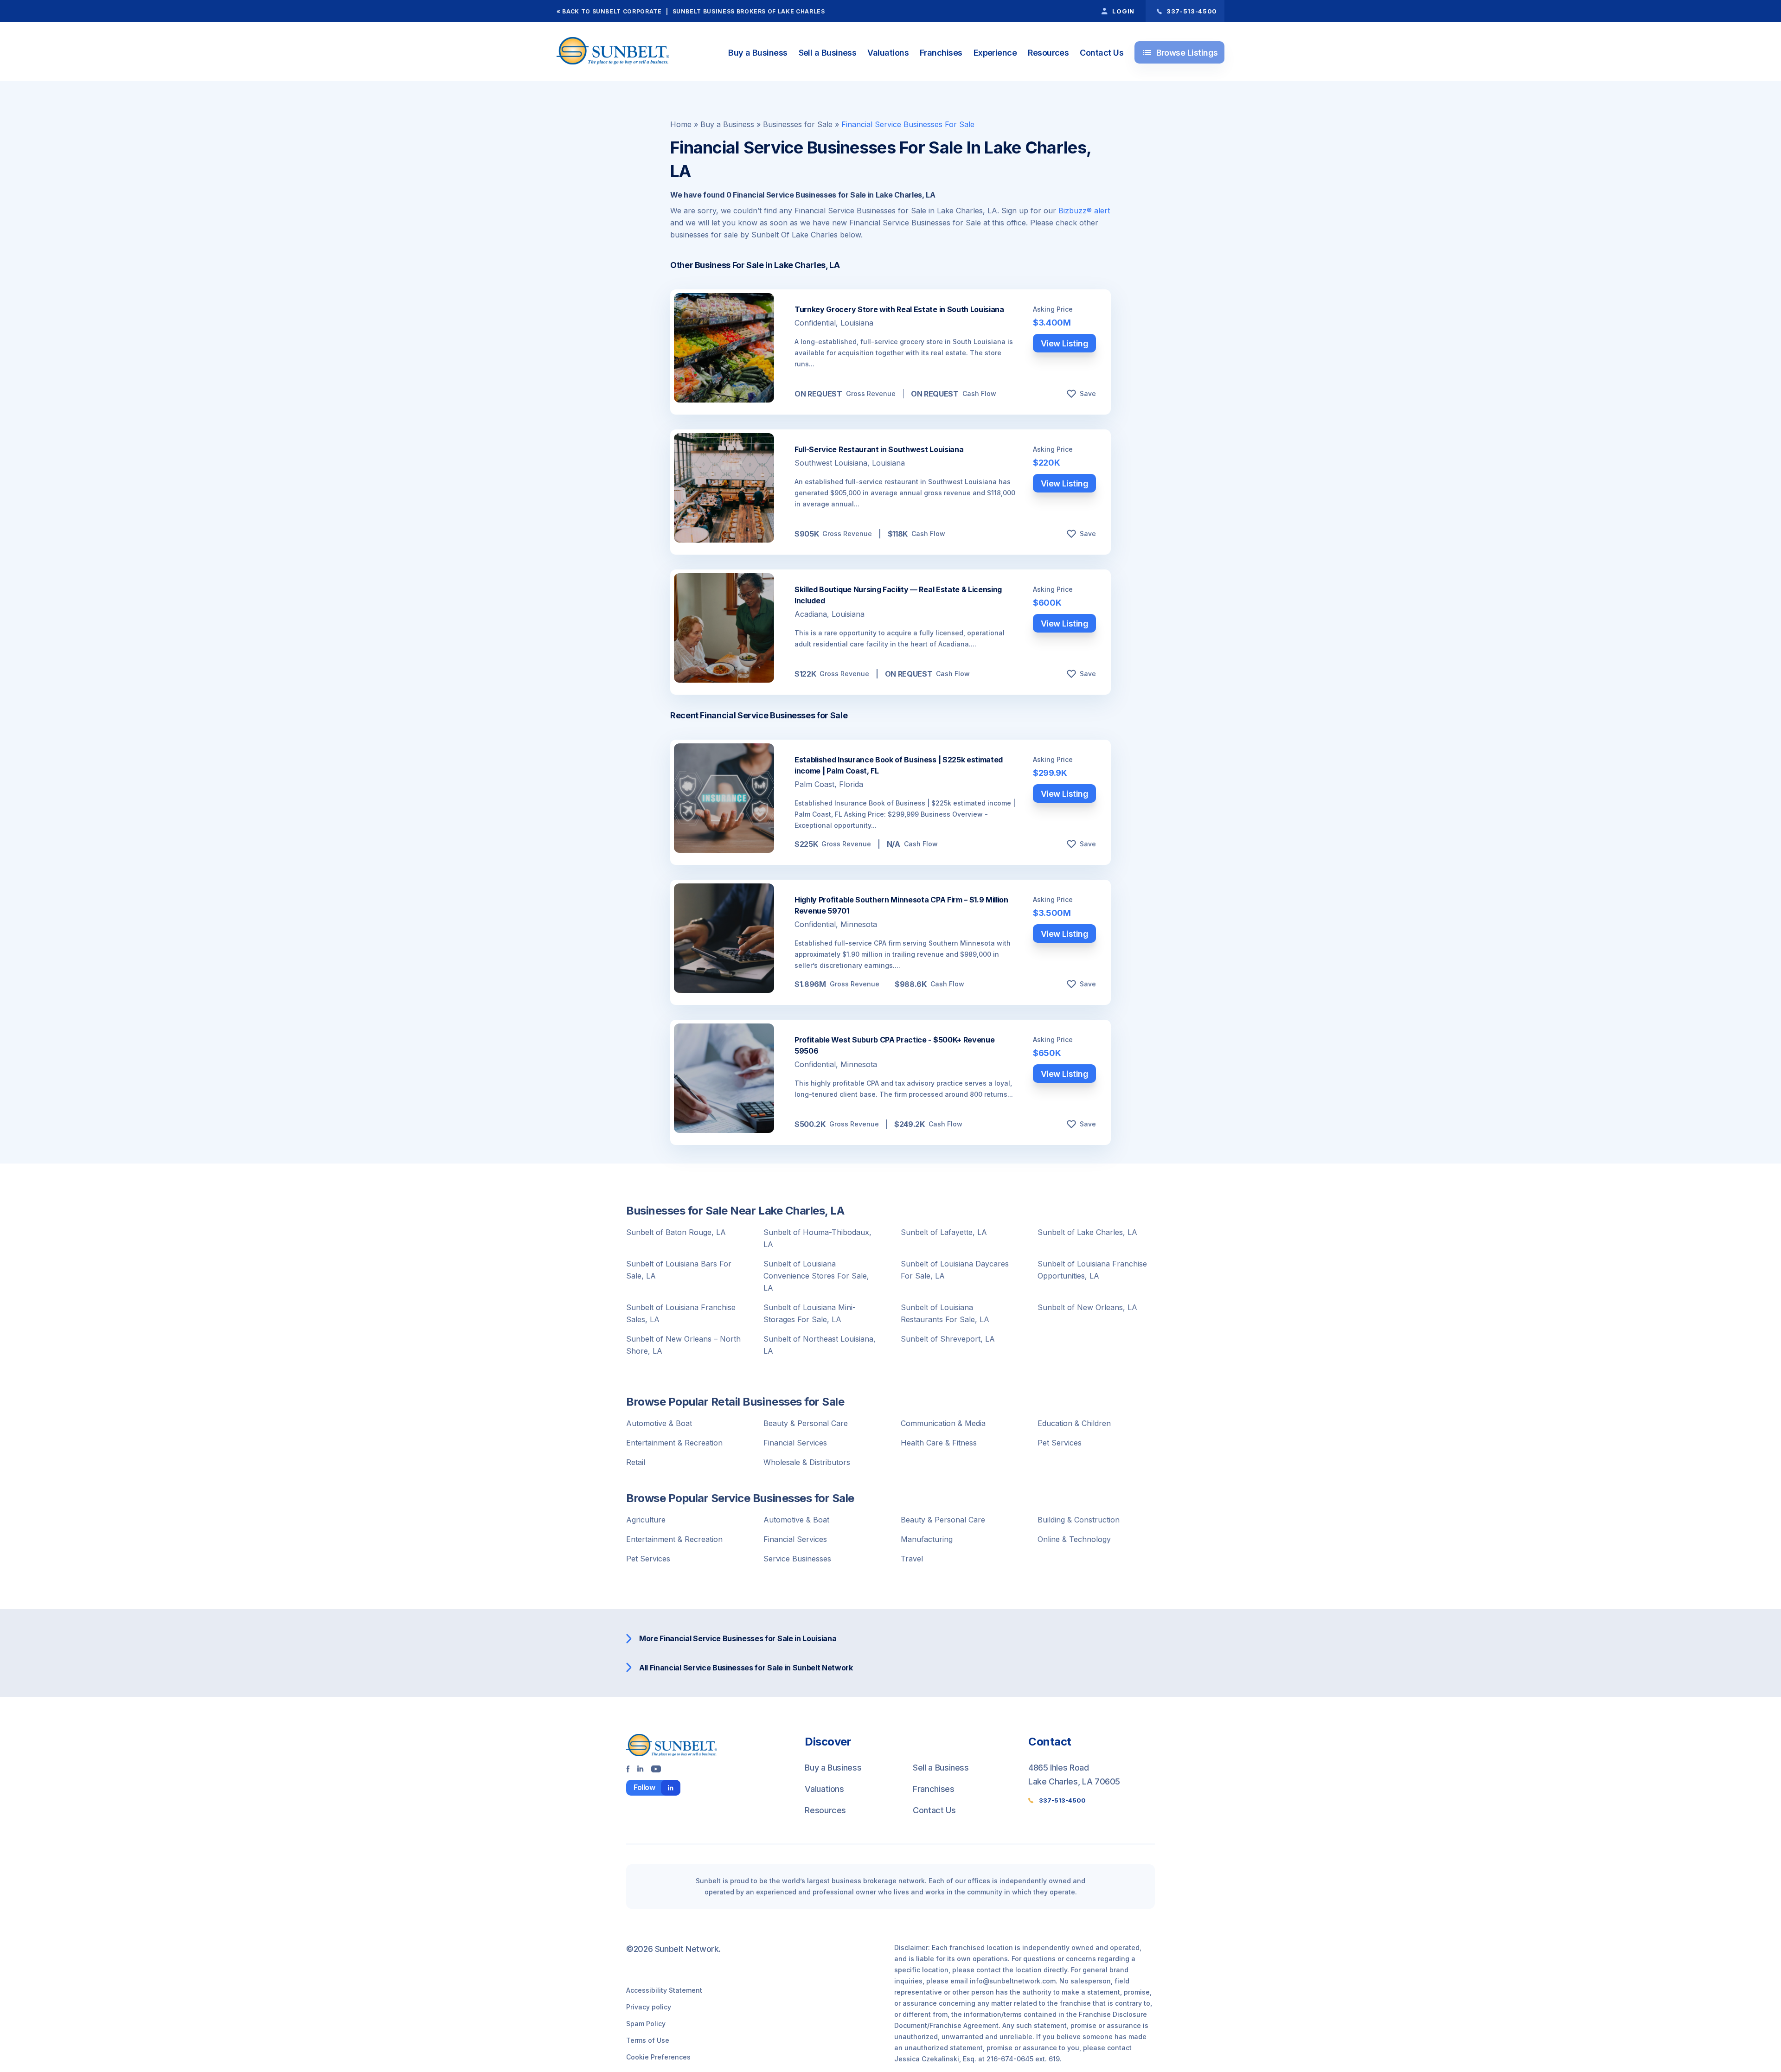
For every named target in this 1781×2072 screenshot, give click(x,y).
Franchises (941, 53)
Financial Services (795, 1443)
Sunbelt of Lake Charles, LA (1087, 1232)
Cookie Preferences (658, 2057)
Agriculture (646, 1520)
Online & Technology (1074, 1539)
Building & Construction (1079, 1520)
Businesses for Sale (798, 124)
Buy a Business (758, 53)
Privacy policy (649, 2007)
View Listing (1065, 343)
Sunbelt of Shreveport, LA (948, 1339)
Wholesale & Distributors (807, 1462)
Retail (636, 1462)
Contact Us (1102, 53)
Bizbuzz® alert (1084, 211)
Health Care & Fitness (939, 1443)
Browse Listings (1180, 52)
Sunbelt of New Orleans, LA (1087, 1307)
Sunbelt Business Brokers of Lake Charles (749, 11)
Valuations (888, 53)
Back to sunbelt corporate (612, 11)
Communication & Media (943, 1423)
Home (681, 124)
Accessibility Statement (664, 1990)
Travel (912, 1559)
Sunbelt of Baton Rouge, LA (676, 1232)
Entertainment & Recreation (674, 1443)
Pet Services (1060, 1443)
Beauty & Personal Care (806, 1423)
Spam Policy (646, 2024)
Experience (995, 53)
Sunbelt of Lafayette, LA (944, 1232)
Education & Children (1074, 1423)
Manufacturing (927, 1539)
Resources (1048, 53)
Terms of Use (648, 2040)
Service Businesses (797, 1559)
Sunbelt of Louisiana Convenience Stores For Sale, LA (816, 1276)
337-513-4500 (1062, 1800)
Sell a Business (828, 53)
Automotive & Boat (659, 1423)
